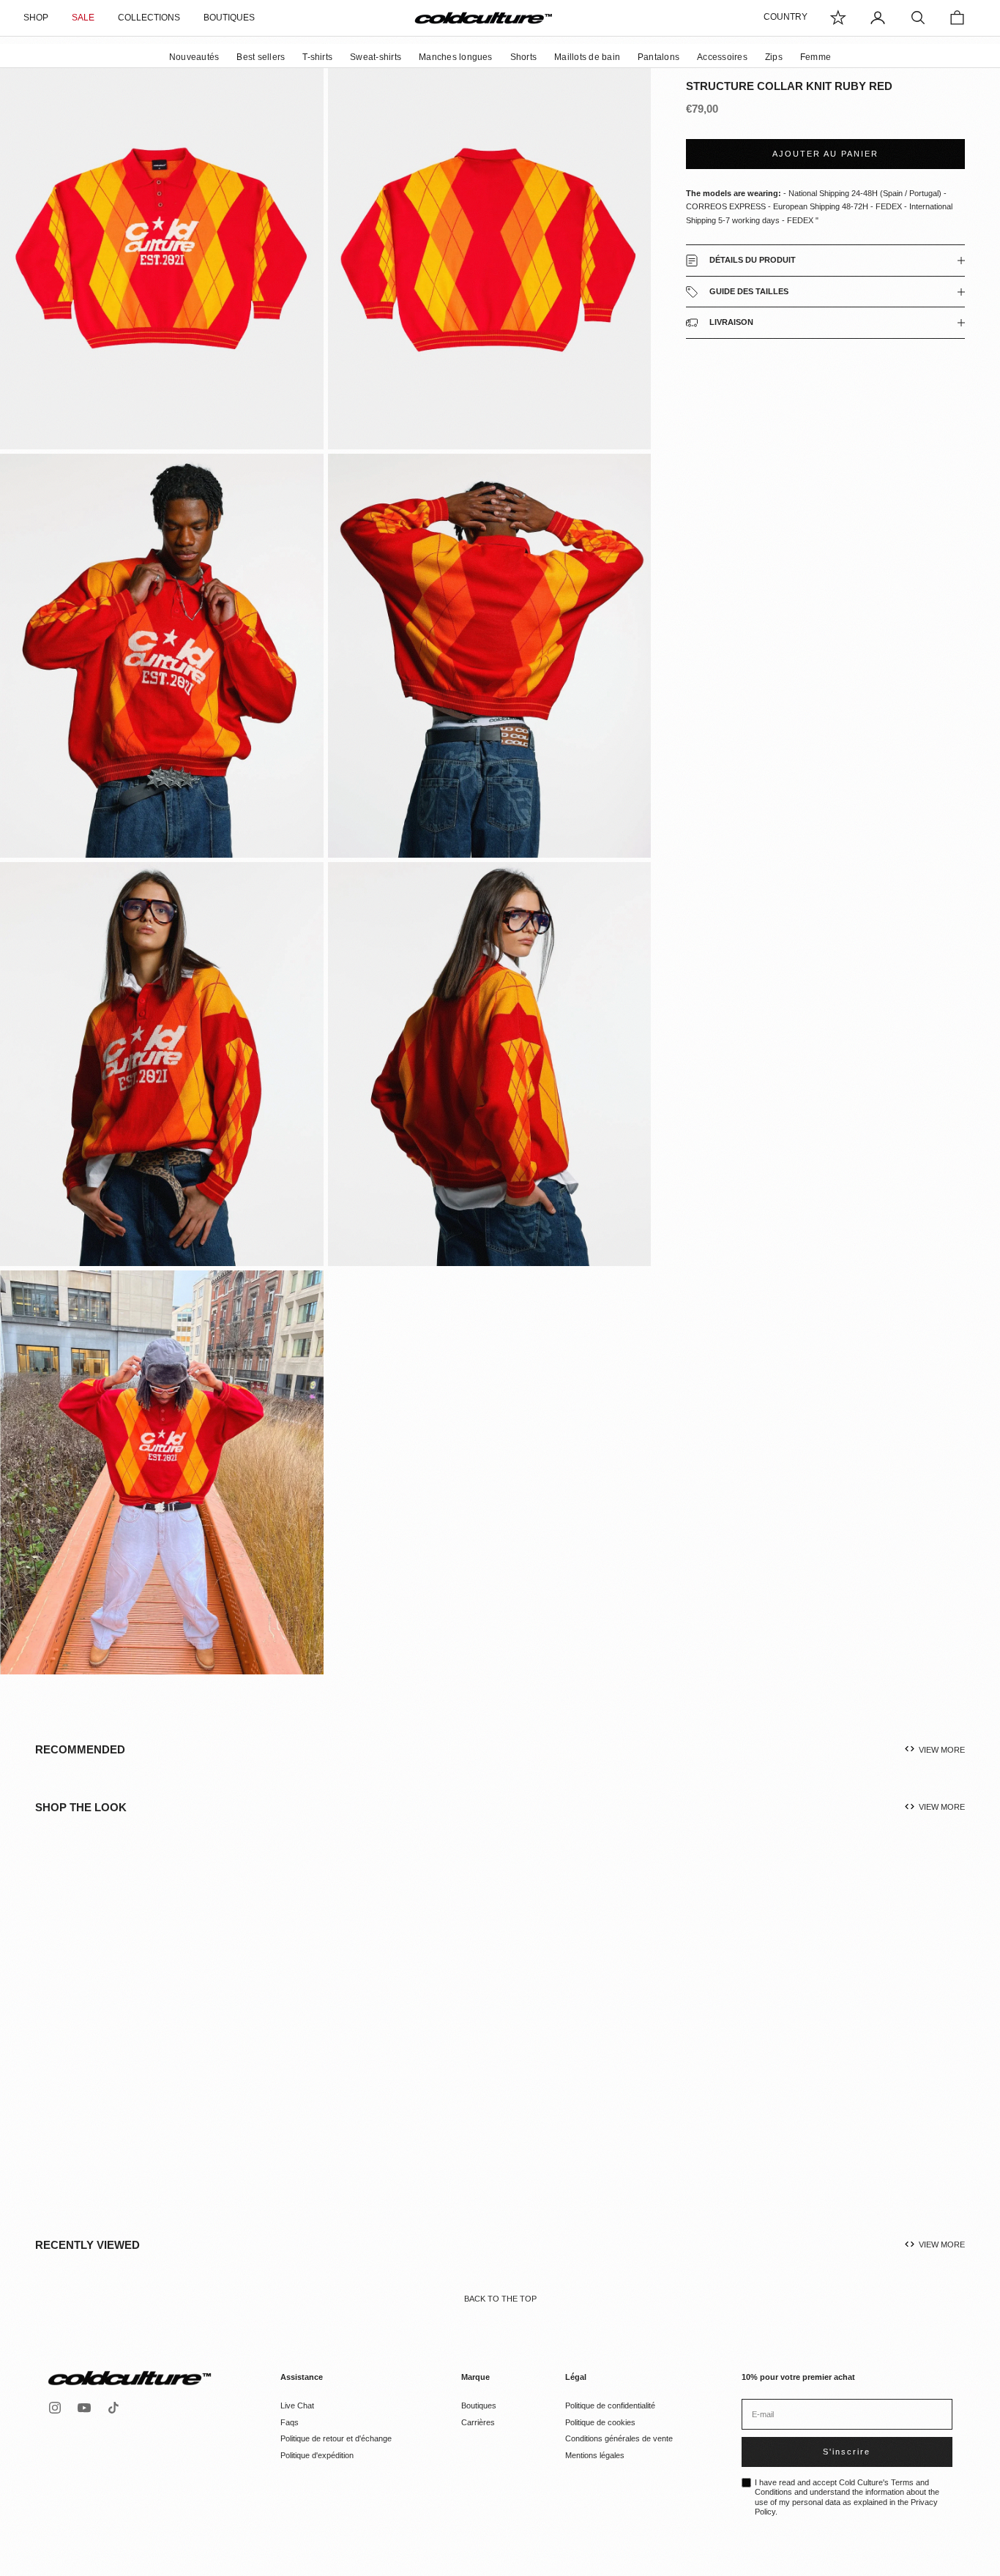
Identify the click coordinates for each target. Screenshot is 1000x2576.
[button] (143, 2040)
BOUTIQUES (229, 18)
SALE (83, 18)
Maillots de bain (587, 57)
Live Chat (297, 2405)
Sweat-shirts (376, 57)
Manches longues (456, 57)
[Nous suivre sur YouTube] (84, 2408)
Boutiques (479, 2405)
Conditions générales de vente (619, 2438)
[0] (838, 18)
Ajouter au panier (825, 154)
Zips (774, 57)
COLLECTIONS (149, 18)
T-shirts (317, 57)
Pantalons (658, 57)
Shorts (523, 57)
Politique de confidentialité (610, 2405)
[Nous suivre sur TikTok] (113, 2408)
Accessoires (722, 57)
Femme (816, 57)
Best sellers (261, 57)
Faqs (290, 2422)
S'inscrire (847, 2452)
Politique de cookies (600, 2422)
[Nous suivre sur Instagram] (55, 2408)
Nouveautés (194, 57)
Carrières (478, 2422)
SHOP (36, 18)
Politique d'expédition (317, 2455)
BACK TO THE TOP (500, 2299)
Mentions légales (595, 2455)
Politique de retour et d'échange (336, 2438)
